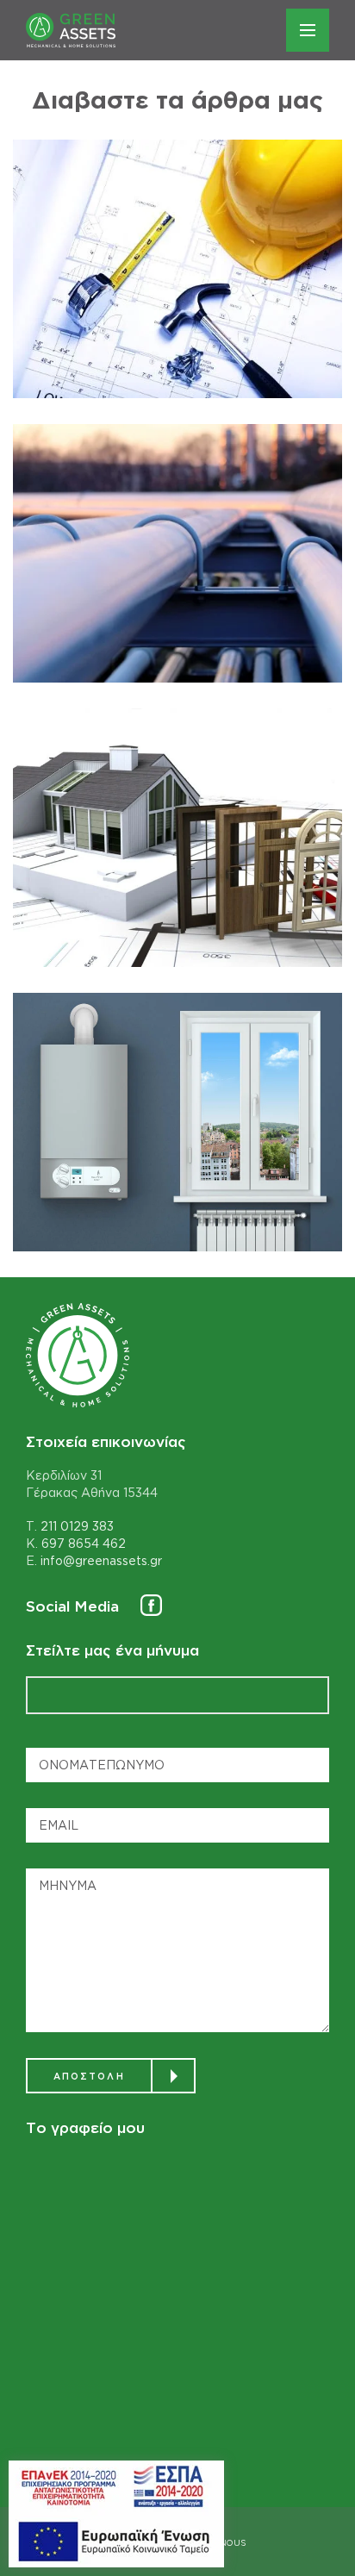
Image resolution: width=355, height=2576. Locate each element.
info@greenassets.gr (101, 1560)
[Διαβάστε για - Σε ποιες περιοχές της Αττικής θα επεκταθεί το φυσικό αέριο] (177, 553)
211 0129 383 (77, 1526)
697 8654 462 (84, 1543)
